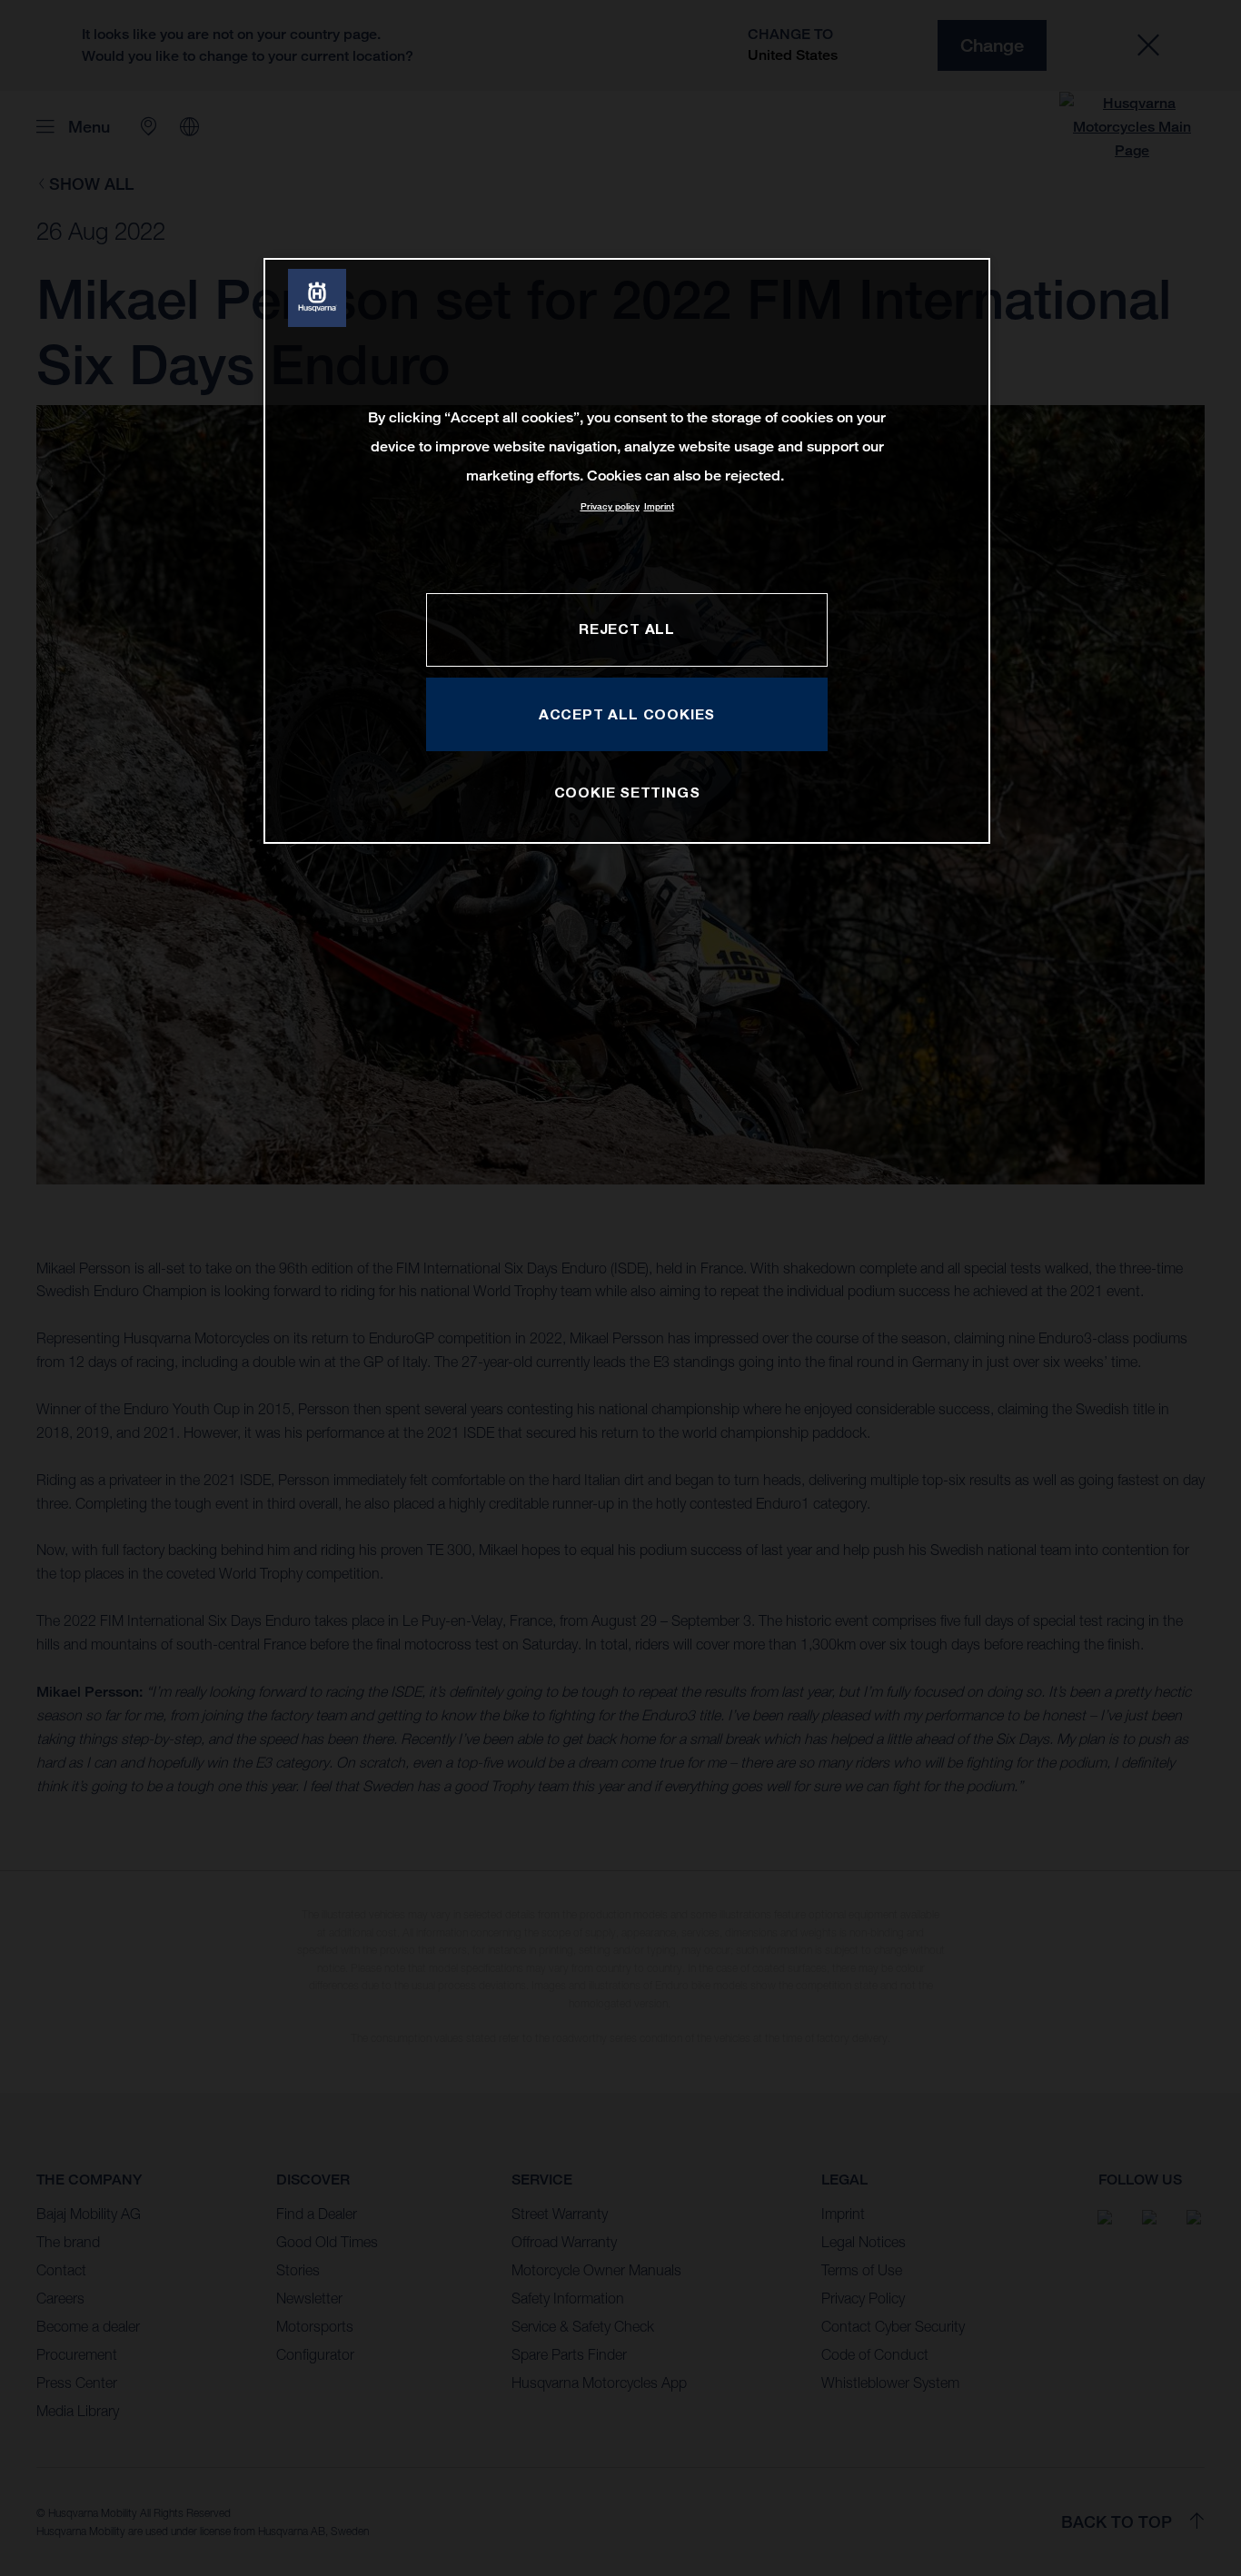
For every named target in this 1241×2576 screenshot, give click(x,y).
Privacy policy (610, 506)
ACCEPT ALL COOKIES (627, 714)
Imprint (659, 506)
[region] (627, 551)
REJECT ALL (627, 629)
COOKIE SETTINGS (627, 792)
